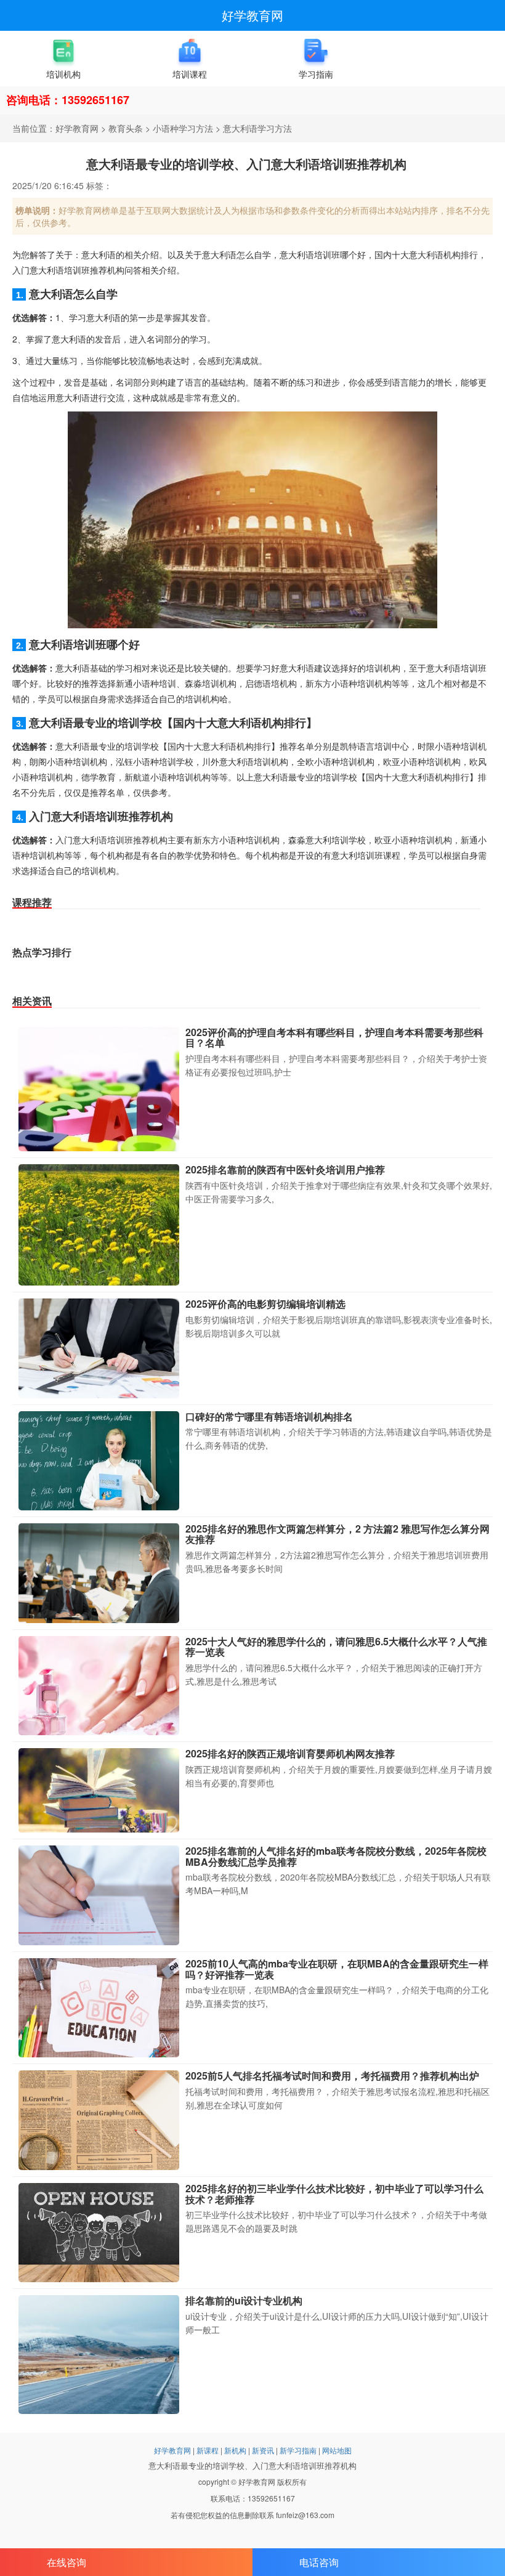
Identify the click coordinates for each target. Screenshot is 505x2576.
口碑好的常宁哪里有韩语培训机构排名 (269, 1416)
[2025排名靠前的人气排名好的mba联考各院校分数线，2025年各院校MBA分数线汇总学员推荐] (99, 1895)
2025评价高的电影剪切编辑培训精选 (265, 1304)
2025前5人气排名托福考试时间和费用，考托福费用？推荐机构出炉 (332, 2076)
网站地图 (337, 2450)
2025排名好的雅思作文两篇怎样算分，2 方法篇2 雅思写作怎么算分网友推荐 (337, 1534)
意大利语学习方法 (257, 128)
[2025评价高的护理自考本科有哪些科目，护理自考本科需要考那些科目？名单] (99, 1089)
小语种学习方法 (183, 128)
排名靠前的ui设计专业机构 (244, 2300)
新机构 (235, 2450)
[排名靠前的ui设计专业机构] (99, 2354)
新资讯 (263, 2450)
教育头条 (126, 128)
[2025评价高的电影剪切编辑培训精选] (99, 1348)
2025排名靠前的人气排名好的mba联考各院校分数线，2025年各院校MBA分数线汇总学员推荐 (336, 1856)
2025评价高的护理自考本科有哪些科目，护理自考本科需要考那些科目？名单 (334, 1038)
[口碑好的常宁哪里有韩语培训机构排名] (99, 1461)
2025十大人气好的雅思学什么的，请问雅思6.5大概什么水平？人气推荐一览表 (336, 1647)
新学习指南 (298, 2450)
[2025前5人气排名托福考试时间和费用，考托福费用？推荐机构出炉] (99, 2120)
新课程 (208, 2450)
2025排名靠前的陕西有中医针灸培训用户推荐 (285, 1169)
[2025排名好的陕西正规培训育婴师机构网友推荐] (99, 1790)
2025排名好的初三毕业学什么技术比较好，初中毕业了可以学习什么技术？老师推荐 (334, 2194)
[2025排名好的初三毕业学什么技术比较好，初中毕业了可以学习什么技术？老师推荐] (99, 2233)
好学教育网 (252, 15)
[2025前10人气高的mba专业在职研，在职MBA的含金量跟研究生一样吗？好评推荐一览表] (99, 2008)
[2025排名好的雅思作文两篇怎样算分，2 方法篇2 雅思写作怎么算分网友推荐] (99, 1573)
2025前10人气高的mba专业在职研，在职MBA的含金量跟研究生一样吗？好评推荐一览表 (337, 1969)
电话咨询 (319, 2562)
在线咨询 (67, 2562)
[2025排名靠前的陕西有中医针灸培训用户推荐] (99, 1225)
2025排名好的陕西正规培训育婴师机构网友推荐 (290, 1753)
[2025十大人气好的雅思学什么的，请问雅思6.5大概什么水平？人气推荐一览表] (99, 1686)
